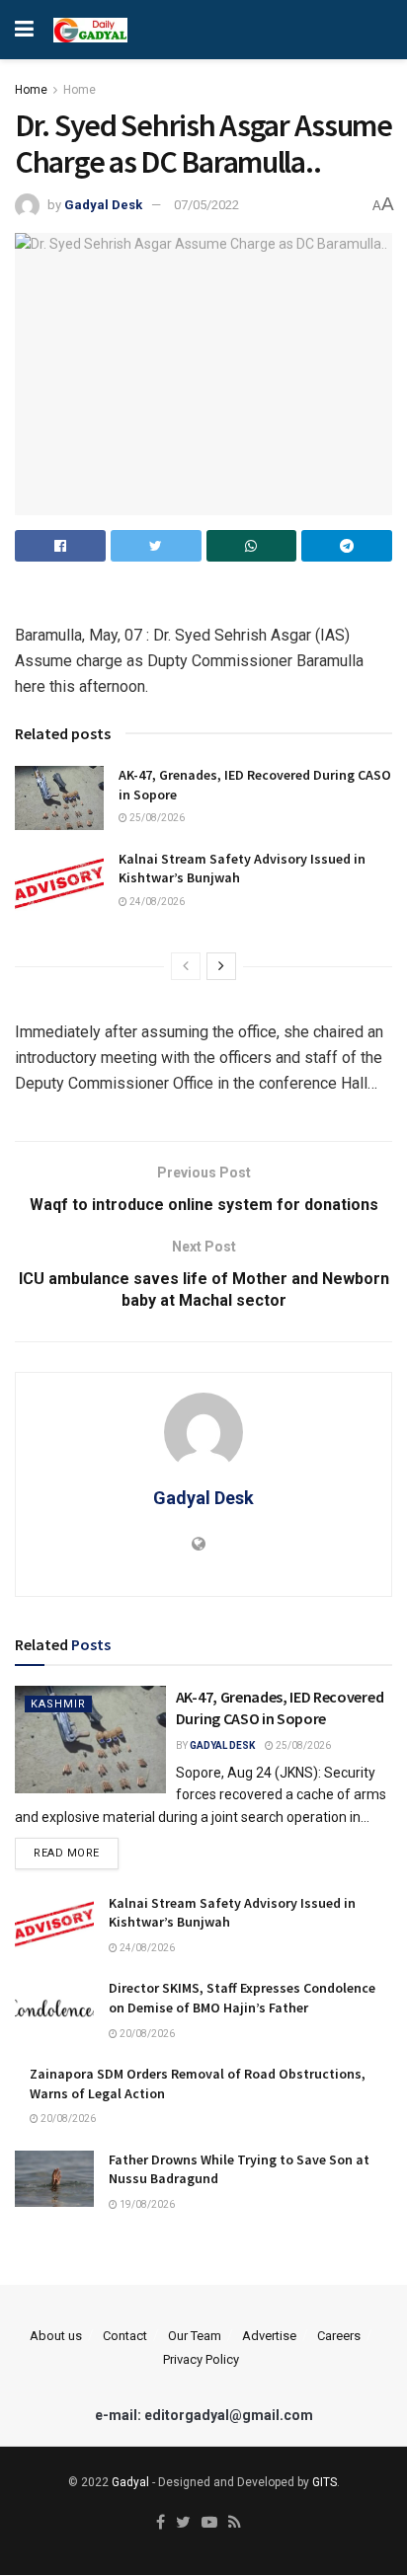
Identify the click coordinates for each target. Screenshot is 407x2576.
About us (56, 2336)
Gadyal (130, 2482)
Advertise (269, 2336)
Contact (125, 2336)
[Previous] (186, 966)
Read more (67, 1853)
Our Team (195, 2336)
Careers (339, 2336)
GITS (325, 2482)
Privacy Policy (201, 2359)
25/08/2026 (156, 818)
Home (31, 90)
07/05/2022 (206, 205)
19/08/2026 (146, 2204)
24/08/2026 (156, 902)
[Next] (221, 966)
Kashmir (58, 1704)
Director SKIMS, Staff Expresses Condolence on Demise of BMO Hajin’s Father (242, 1998)
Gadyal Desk (103, 205)
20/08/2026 (146, 2034)
